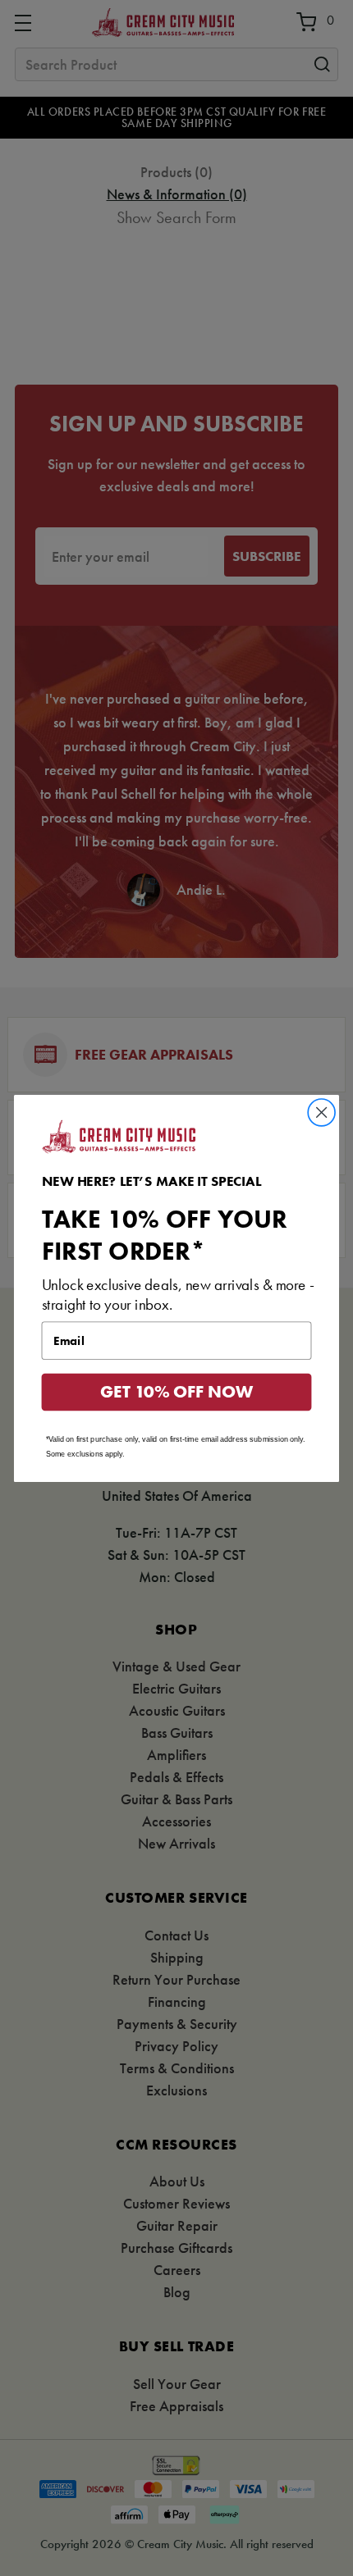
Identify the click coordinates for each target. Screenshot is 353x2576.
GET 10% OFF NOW (176, 1392)
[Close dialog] (322, 1112)
